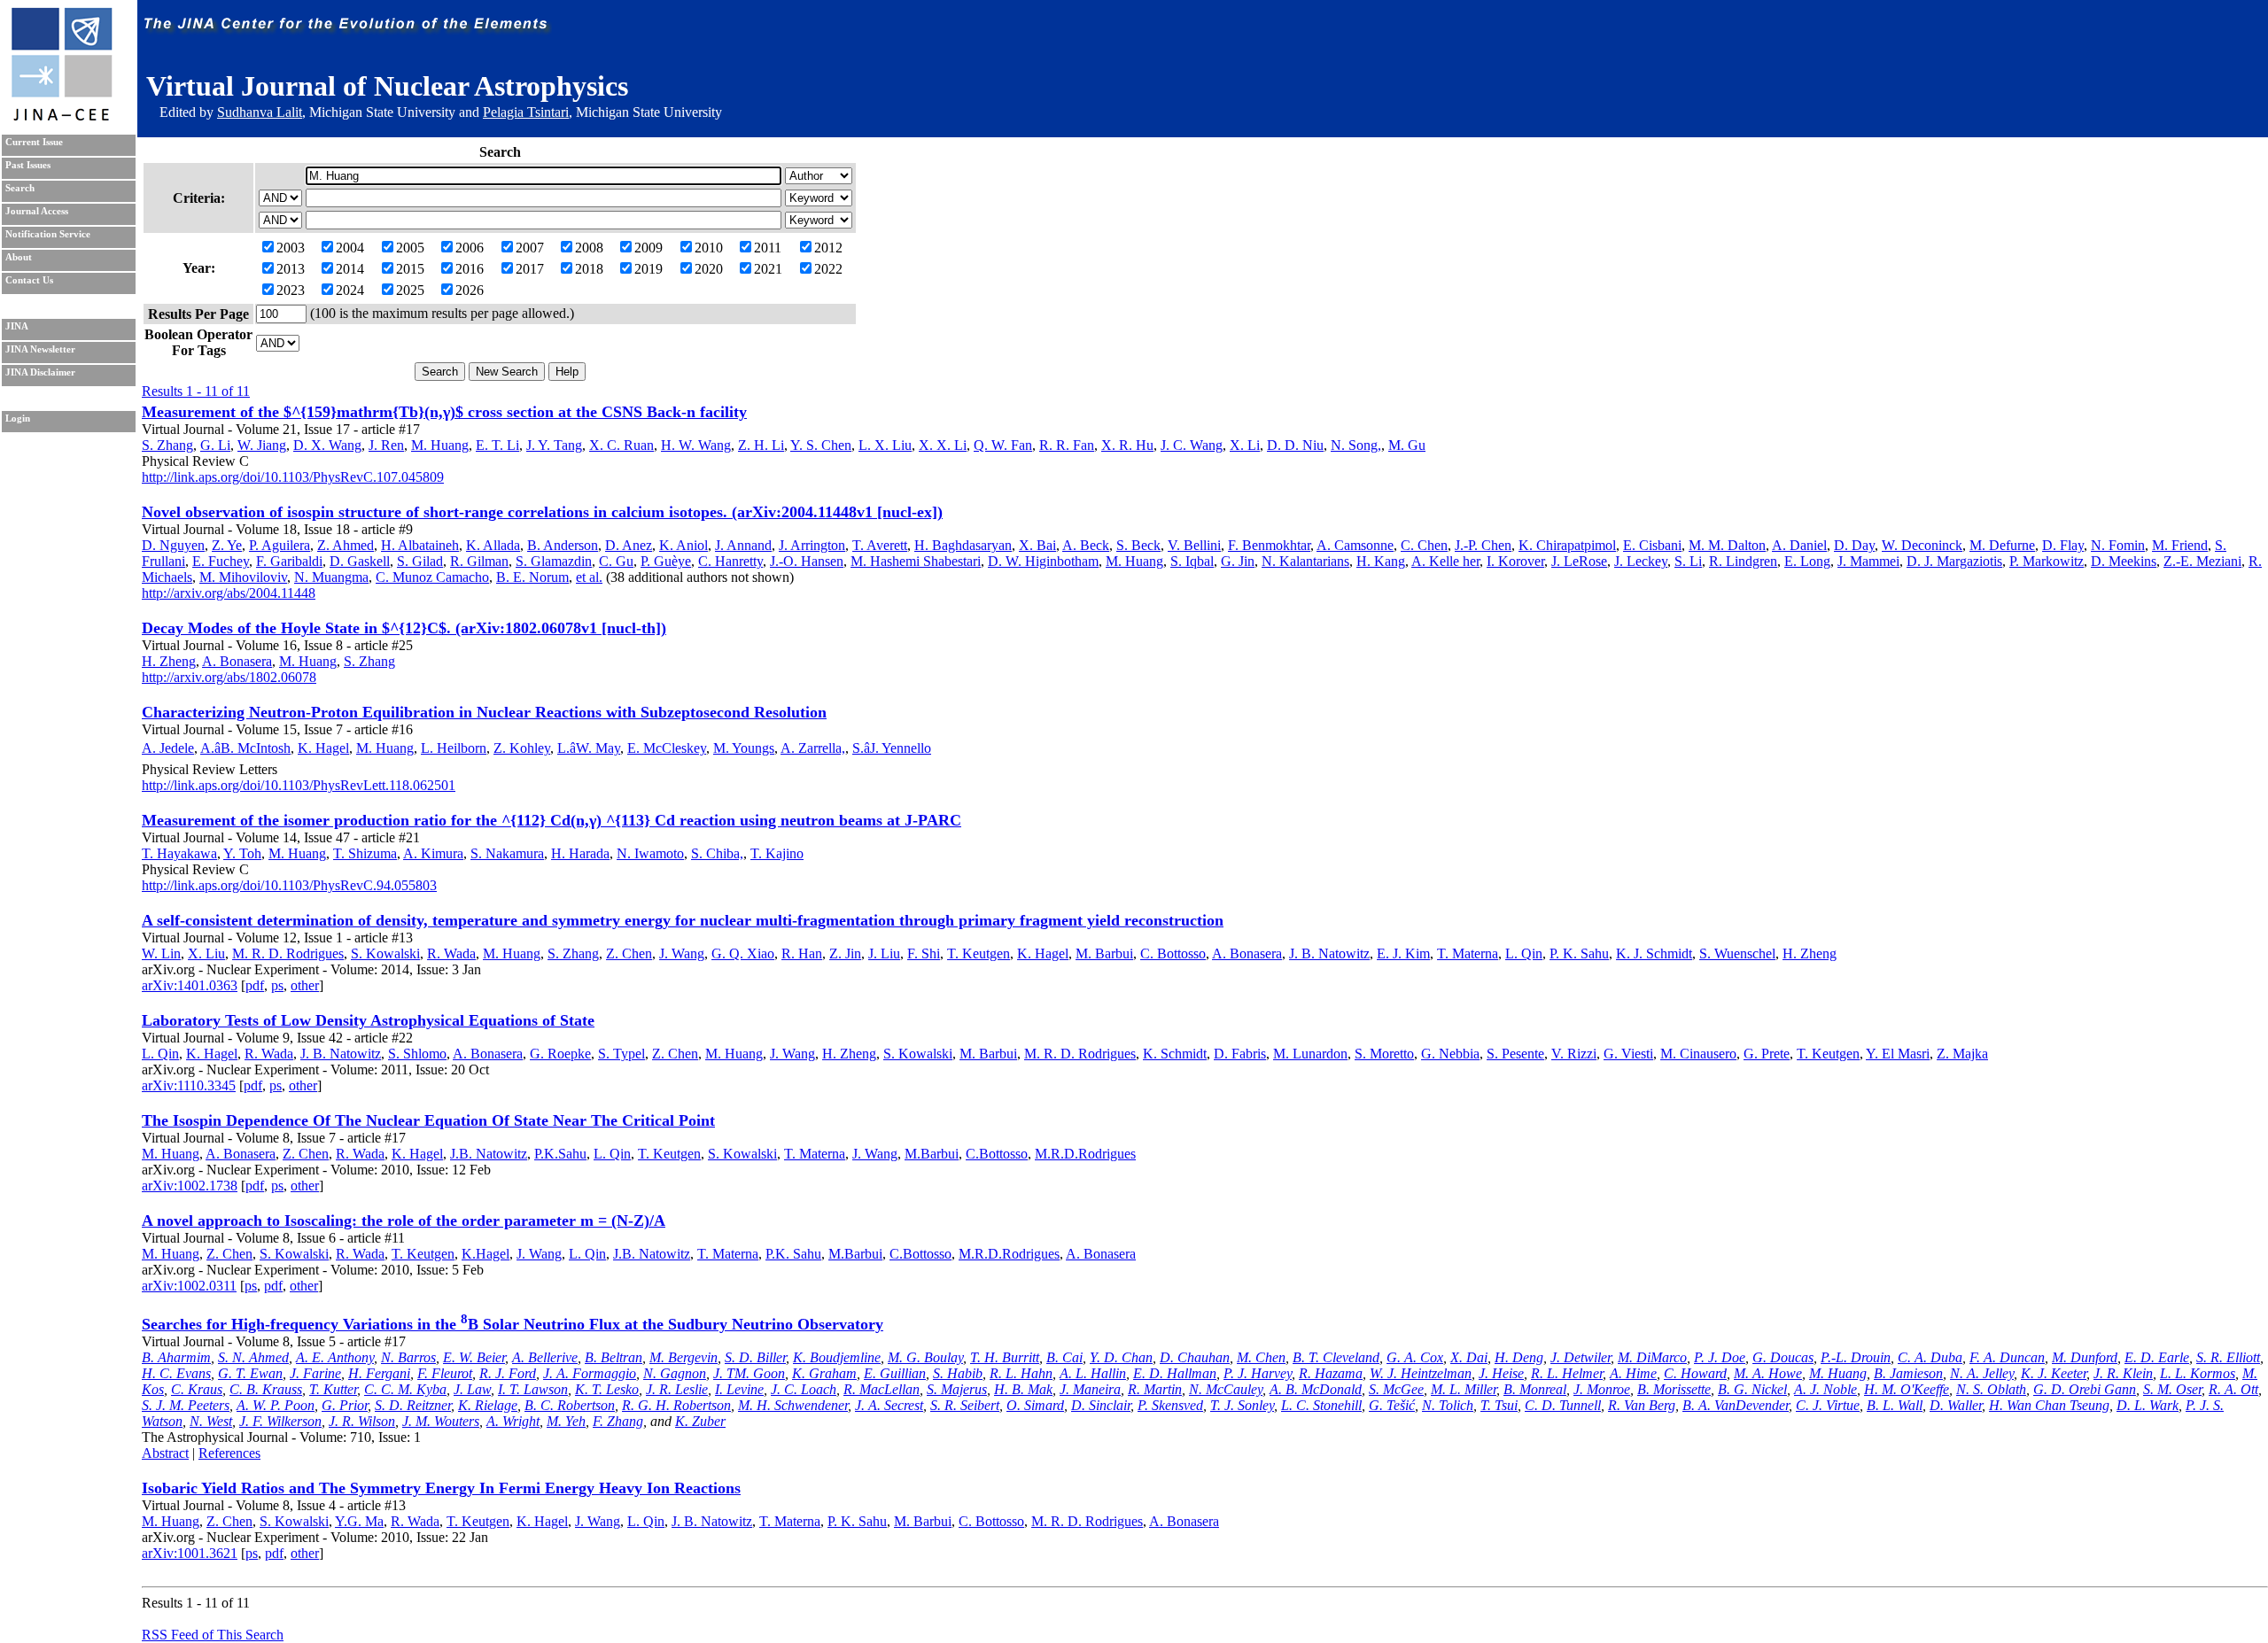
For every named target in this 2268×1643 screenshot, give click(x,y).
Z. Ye (227, 545)
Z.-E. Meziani (2202, 561)
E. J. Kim (1403, 953)
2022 (828, 269)
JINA (17, 326)
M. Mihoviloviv (243, 577)
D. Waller (1956, 1405)
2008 (589, 248)
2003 (291, 248)
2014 (350, 269)
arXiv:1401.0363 (190, 985)
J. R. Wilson (362, 1421)
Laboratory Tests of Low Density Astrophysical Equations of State (368, 1020)
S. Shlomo (417, 1054)
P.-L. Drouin (1856, 1357)
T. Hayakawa (179, 853)
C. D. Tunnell (1563, 1405)
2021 (768, 269)
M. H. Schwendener (793, 1405)
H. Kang (1381, 561)
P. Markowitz (2047, 561)
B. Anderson (563, 545)
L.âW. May (589, 748)
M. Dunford (2085, 1357)
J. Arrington (812, 545)
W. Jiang (262, 445)
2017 (530, 269)
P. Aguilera (280, 545)
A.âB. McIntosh (245, 748)
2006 (470, 248)
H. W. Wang (696, 445)
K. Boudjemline (837, 1357)
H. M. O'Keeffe (1907, 1389)
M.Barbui (932, 1154)
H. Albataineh (420, 545)
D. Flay (2063, 545)
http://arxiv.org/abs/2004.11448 (229, 593)
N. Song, (1356, 445)
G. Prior (345, 1405)
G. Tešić (1392, 1405)
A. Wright (513, 1421)
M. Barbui (1104, 953)
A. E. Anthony (335, 1357)
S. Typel (621, 1054)
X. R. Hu (1127, 445)
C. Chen (1424, 545)
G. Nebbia (1450, 1054)
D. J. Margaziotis (1954, 561)
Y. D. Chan (1121, 1357)
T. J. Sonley (1242, 1405)
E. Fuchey (221, 561)
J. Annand (743, 545)
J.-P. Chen (1483, 545)
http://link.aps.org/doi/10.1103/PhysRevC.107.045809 (293, 477)
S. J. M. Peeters (186, 1405)
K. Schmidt (1175, 1054)
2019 (649, 269)
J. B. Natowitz (1329, 953)
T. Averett (880, 545)
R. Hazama (1331, 1373)
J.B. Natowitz (489, 1154)
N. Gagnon (675, 1373)
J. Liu (884, 953)
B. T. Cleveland (1336, 1357)
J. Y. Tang (554, 445)
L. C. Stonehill (1321, 1405)
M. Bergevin (684, 1357)
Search (20, 188)
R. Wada (451, 953)
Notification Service (48, 234)
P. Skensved (1170, 1405)
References (229, 1453)
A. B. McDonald (1316, 1389)
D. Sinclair (1101, 1405)
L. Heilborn (454, 748)
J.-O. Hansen (807, 561)
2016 (470, 269)
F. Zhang (618, 1421)
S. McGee (1396, 1389)
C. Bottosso (1173, 953)
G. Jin (1238, 561)
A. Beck (1086, 545)
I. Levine (739, 1389)
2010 (709, 248)
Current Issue (34, 142)
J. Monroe (1602, 1389)
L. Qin (1524, 953)
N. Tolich (1448, 1405)
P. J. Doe (1720, 1357)
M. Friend (2180, 545)
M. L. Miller (1464, 1389)
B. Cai (1064, 1357)
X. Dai (1469, 1357)
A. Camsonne (1355, 545)
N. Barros (408, 1357)
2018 (589, 269)
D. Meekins (2124, 561)
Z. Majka (1962, 1054)
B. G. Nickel (1752, 1389)
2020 (709, 269)
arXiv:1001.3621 (190, 1553)
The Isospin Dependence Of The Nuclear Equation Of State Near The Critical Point (428, 1120)
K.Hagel (485, 1254)
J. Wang (682, 953)
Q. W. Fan (1003, 445)
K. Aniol (684, 545)
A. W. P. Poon (276, 1405)
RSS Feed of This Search (213, 1635)
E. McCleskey (667, 748)
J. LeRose (1579, 561)
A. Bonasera (237, 661)
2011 (768, 248)
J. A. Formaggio (590, 1373)
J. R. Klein (2123, 1373)
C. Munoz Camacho (432, 577)
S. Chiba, (717, 853)
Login (18, 418)
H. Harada (580, 853)
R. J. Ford (508, 1373)
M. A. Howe (1768, 1373)
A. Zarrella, (813, 748)
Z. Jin (845, 953)
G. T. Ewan (250, 1373)
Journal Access (37, 211)
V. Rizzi (1574, 1054)
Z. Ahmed (346, 545)
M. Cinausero (1698, 1054)
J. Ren (386, 445)
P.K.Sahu (560, 1154)
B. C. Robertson (570, 1405)
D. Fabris (1240, 1054)
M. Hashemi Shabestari (916, 561)
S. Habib (958, 1373)
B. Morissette (1674, 1389)
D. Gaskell (360, 561)
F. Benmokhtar (1269, 545)
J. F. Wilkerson (280, 1421)
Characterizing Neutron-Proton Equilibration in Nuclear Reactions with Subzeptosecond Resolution (484, 712)
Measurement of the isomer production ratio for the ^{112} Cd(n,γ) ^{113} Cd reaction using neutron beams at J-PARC (551, 820)
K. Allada (493, 545)
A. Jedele (168, 748)
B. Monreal (1535, 1389)
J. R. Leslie (677, 1389)
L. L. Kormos (2198, 1373)
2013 (291, 269)
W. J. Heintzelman (1421, 1373)
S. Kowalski (385, 953)
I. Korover (1515, 561)
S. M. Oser (2172, 1389)
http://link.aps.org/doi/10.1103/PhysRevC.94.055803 (289, 885)
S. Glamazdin (554, 561)
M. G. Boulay (925, 1357)
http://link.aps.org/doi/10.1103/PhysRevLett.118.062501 (299, 785)
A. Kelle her (1445, 561)
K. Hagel (323, 748)
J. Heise (1501, 1373)
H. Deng (1519, 1357)
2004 (350, 248)
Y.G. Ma (359, 1521)
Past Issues (28, 165)
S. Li (1688, 561)
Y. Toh (242, 853)
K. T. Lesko (607, 1389)
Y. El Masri (1898, 1054)
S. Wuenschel (1737, 953)
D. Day (1854, 545)
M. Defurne (2002, 545)
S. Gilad (420, 561)
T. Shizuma (365, 853)
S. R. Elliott (2228, 1357)
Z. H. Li (761, 445)
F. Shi (924, 953)
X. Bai (1037, 545)
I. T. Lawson (533, 1389)
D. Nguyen (173, 545)
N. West (211, 1421)
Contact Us (29, 280)
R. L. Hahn (1021, 1373)
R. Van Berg (1642, 1405)
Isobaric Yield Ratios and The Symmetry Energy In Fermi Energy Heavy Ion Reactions (441, 1488)
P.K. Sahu (793, 1254)
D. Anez (629, 545)
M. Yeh (566, 1421)
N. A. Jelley (1982, 1373)
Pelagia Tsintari (526, 112)
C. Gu (616, 561)
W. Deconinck (1922, 545)
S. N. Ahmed (253, 1357)
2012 (828, 248)
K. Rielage (488, 1405)
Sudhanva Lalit (260, 112)
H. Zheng (169, 661)
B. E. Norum (532, 577)
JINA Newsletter (40, 349)
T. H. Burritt (1005, 1357)
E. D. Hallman (1175, 1373)
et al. (589, 577)
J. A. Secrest (889, 1405)
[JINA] (61, 117)
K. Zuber (700, 1421)
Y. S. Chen (821, 445)
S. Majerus (957, 1389)
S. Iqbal (1192, 561)
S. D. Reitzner (413, 1405)
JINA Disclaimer (40, 372)
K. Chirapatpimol (1567, 545)
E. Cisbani (1652, 545)
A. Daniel (1799, 545)
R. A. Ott (2233, 1389)
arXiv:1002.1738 (190, 1186)
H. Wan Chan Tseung (2049, 1405)
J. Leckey (1641, 561)
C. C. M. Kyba (405, 1389)
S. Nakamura (507, 853)
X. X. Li (943, 445)
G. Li (215, 445)
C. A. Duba (1930, 1357)
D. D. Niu (1295, 445)
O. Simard (1035, 1405)
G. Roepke (560, 1054)
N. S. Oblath (1991, 1389)
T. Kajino (777, 853)
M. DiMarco (1652, 1357)
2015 (410, 269)
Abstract (165, 1453)
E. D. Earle (2157, 1357)
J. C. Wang (1192, 445)
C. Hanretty (730, 561)
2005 (410, 248)
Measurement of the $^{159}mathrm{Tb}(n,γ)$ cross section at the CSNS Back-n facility (444, 412)
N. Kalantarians (1305, 561)
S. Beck (1138, 545)
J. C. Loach (804, 1389)
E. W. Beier (474, 1357)
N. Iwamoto (650, 853)
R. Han (802, 953)
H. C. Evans (176, 1373)
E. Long (1807, 561)
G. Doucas (1783, 1357)
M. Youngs (744, 748)
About (19, 257)
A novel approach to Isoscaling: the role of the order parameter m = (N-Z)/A (404, 1221)
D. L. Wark (2148, 1405)
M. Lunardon (1310, 1054)
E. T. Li (497, 445)
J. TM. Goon (749, 1373)
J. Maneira (1090, 1389)
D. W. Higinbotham (1043, 561)
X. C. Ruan (621, 445)
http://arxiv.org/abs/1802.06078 (229, 677)
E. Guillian (895, 1373)
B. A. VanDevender (1736, 1405)
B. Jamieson (1908, 1373)
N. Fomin (2118, 545)
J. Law (472, 1389)
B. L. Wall (1895, 1405)
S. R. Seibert (965, 1405)
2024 (350, 290)
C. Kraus (197, 1389)
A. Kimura (433, 853)
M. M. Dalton (1727, 545)
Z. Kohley (522, 748)
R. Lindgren (1743, 561)
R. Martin (1155, 1389)
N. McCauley (1226, 1389)
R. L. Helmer (1567, 1373)
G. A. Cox (1415, 1357)
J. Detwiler (1581, 1357)
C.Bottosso (997, 1154)
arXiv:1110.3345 (189, 1085)
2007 (530, 248)
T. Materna (1468, 953)
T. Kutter (333, 1389)
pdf (255, 985)
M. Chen (1261, 1357)
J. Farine (315, 1373)
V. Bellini (1194, 545)
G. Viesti (1628, 1054)
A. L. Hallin (1093, 1373)
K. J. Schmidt (1654, 953)
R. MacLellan (882, 1389)
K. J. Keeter (2054, 1373)
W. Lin (161, 953)
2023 (291, 290)
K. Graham (824, 1373)
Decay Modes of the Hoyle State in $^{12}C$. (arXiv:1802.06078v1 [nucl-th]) (404, 628)
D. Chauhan (1195, 1357)
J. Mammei (1868, 561)
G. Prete (1767, 1054)
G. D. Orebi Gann (2085, 1389)
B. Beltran (614, 1357)
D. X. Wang (327, 445)
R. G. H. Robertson (676, 1405)
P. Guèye (666, 561)
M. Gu (1407, 445)
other (305, 985)
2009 (649, 248)
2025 (410, 290)
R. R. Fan (1067, 445)
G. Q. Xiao (743, 953)
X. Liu (206, 953)
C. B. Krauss (266, 1389)
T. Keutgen (979, 953)
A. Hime (1633, 1373)
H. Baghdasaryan (963, 545)
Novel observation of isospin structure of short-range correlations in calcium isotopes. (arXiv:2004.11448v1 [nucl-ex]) (542, 512)
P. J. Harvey (1258, 1373)
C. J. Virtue (1828, 1405)
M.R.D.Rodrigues (1085, 1154)
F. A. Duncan (2007, 1357)
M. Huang (440, 445)
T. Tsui (1499, 1405)
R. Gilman (479, 561)
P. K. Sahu (1579, 953)
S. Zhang (167, 445)
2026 (470, 290)
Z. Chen (629, 953)
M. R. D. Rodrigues (288, 953)
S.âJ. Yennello (892, 748)
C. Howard (1695, 1373)
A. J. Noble (1825, 1389)
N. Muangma (331, 577)
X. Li (1245, 445)
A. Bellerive (545, 1357)
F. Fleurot (445, 1373)
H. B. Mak (1023, 1389)
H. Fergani (379, 1373)
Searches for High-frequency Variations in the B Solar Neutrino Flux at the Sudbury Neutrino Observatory (513, 1324)
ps (277, 985)
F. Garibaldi (289, 561)
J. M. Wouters (441, 1421)
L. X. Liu (885, 445)
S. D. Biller (755, 1357)
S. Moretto (1384, 1054)
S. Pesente (1515, 1054)
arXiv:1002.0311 (189, 1286)
